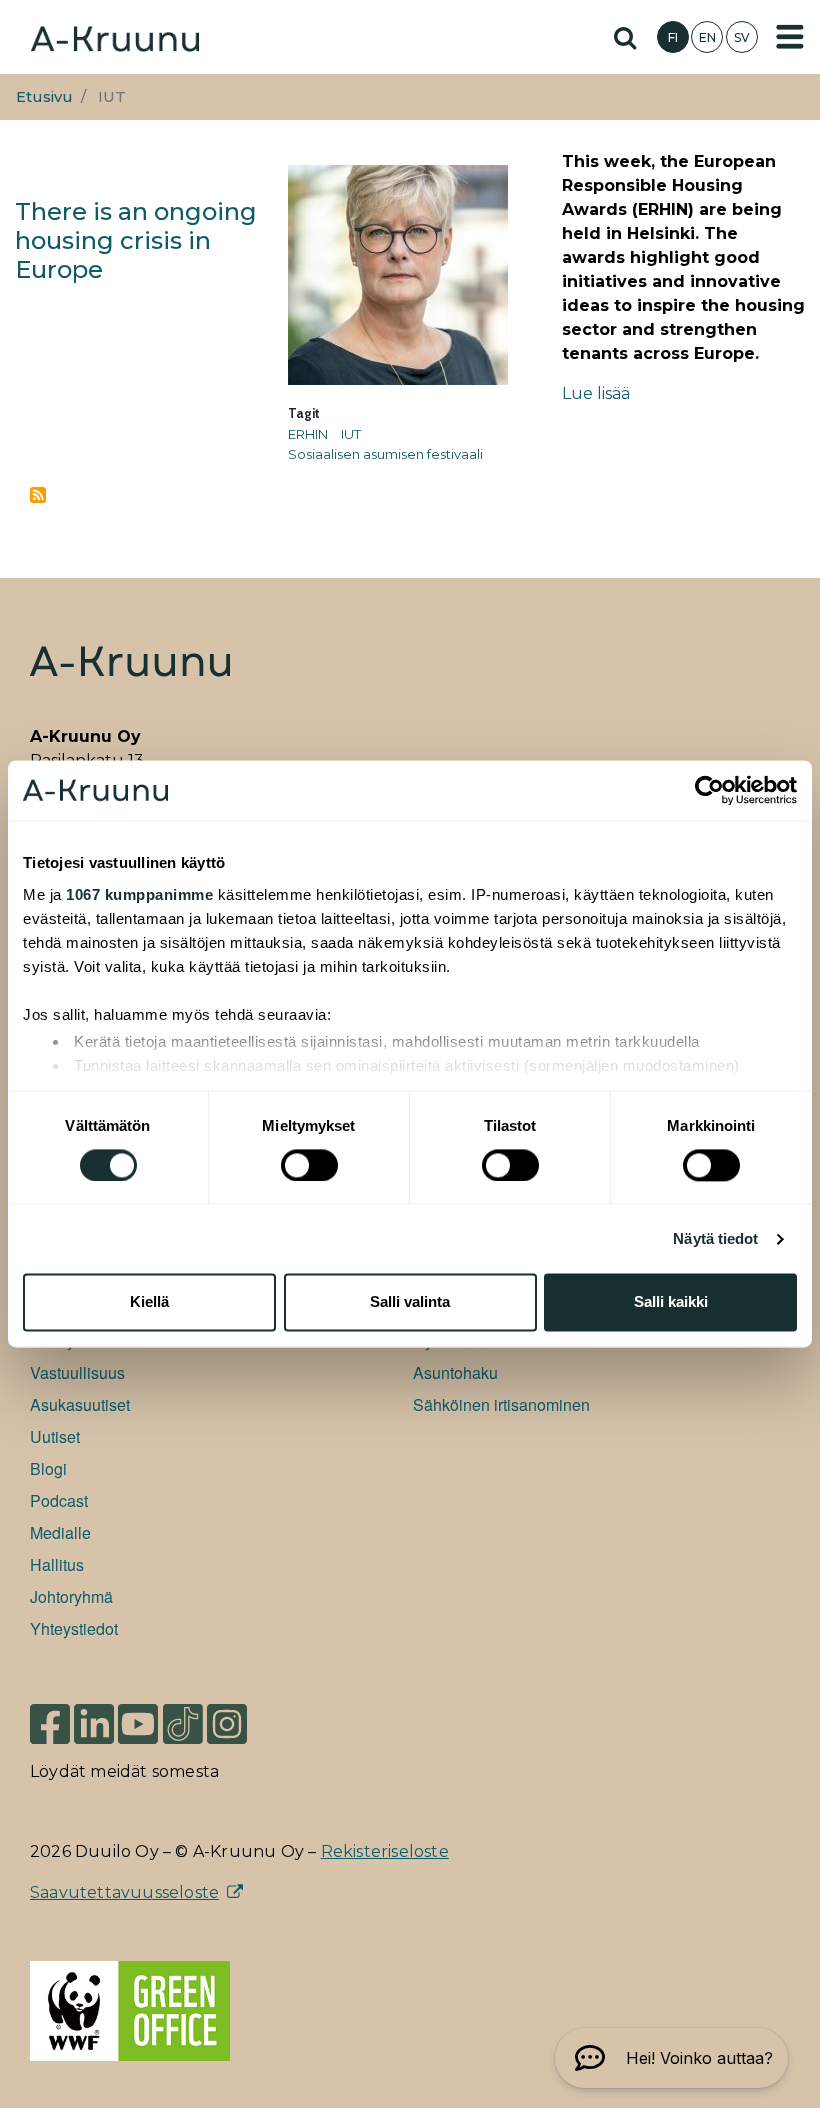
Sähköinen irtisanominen (501, 1404)
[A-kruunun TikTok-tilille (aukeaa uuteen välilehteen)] (183, 1722)
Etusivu (44, 97)
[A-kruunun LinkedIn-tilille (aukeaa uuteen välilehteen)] (94, 1722)
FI (673, 37)
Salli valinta (410, 1302)
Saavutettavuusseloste (124, 1892)
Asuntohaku (455, 1372)
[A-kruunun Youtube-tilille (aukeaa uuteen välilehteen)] (138, 1722)
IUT (351, 434)
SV (742, 37)
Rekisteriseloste (385, 1851)
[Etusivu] (115, 36)
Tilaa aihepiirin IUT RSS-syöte (38, 495)
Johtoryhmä (71, 1596)
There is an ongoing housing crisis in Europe (136, 240)
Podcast (59, 1500)
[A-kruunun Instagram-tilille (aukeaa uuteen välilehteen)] (242, 1722)
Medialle (60, 1532)
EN (707, 37)
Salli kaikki (671, 1302)
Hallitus (57, 1564)
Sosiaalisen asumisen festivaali (385, 454)
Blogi (48, 1468)
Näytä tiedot (715, 1238)
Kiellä (149, 1302)
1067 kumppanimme (139, 894)
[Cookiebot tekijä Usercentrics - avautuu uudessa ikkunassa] (709, 790)
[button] (671, 2058)
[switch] (309, 1165)
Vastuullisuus (77, 1372)
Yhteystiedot (74, 1628)
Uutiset (55, 1436)
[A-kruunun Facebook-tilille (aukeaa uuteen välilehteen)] (50, 1722)
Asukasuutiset (80, 1404)
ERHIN (308, 434)
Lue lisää (596, 393)
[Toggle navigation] (790, 37)
